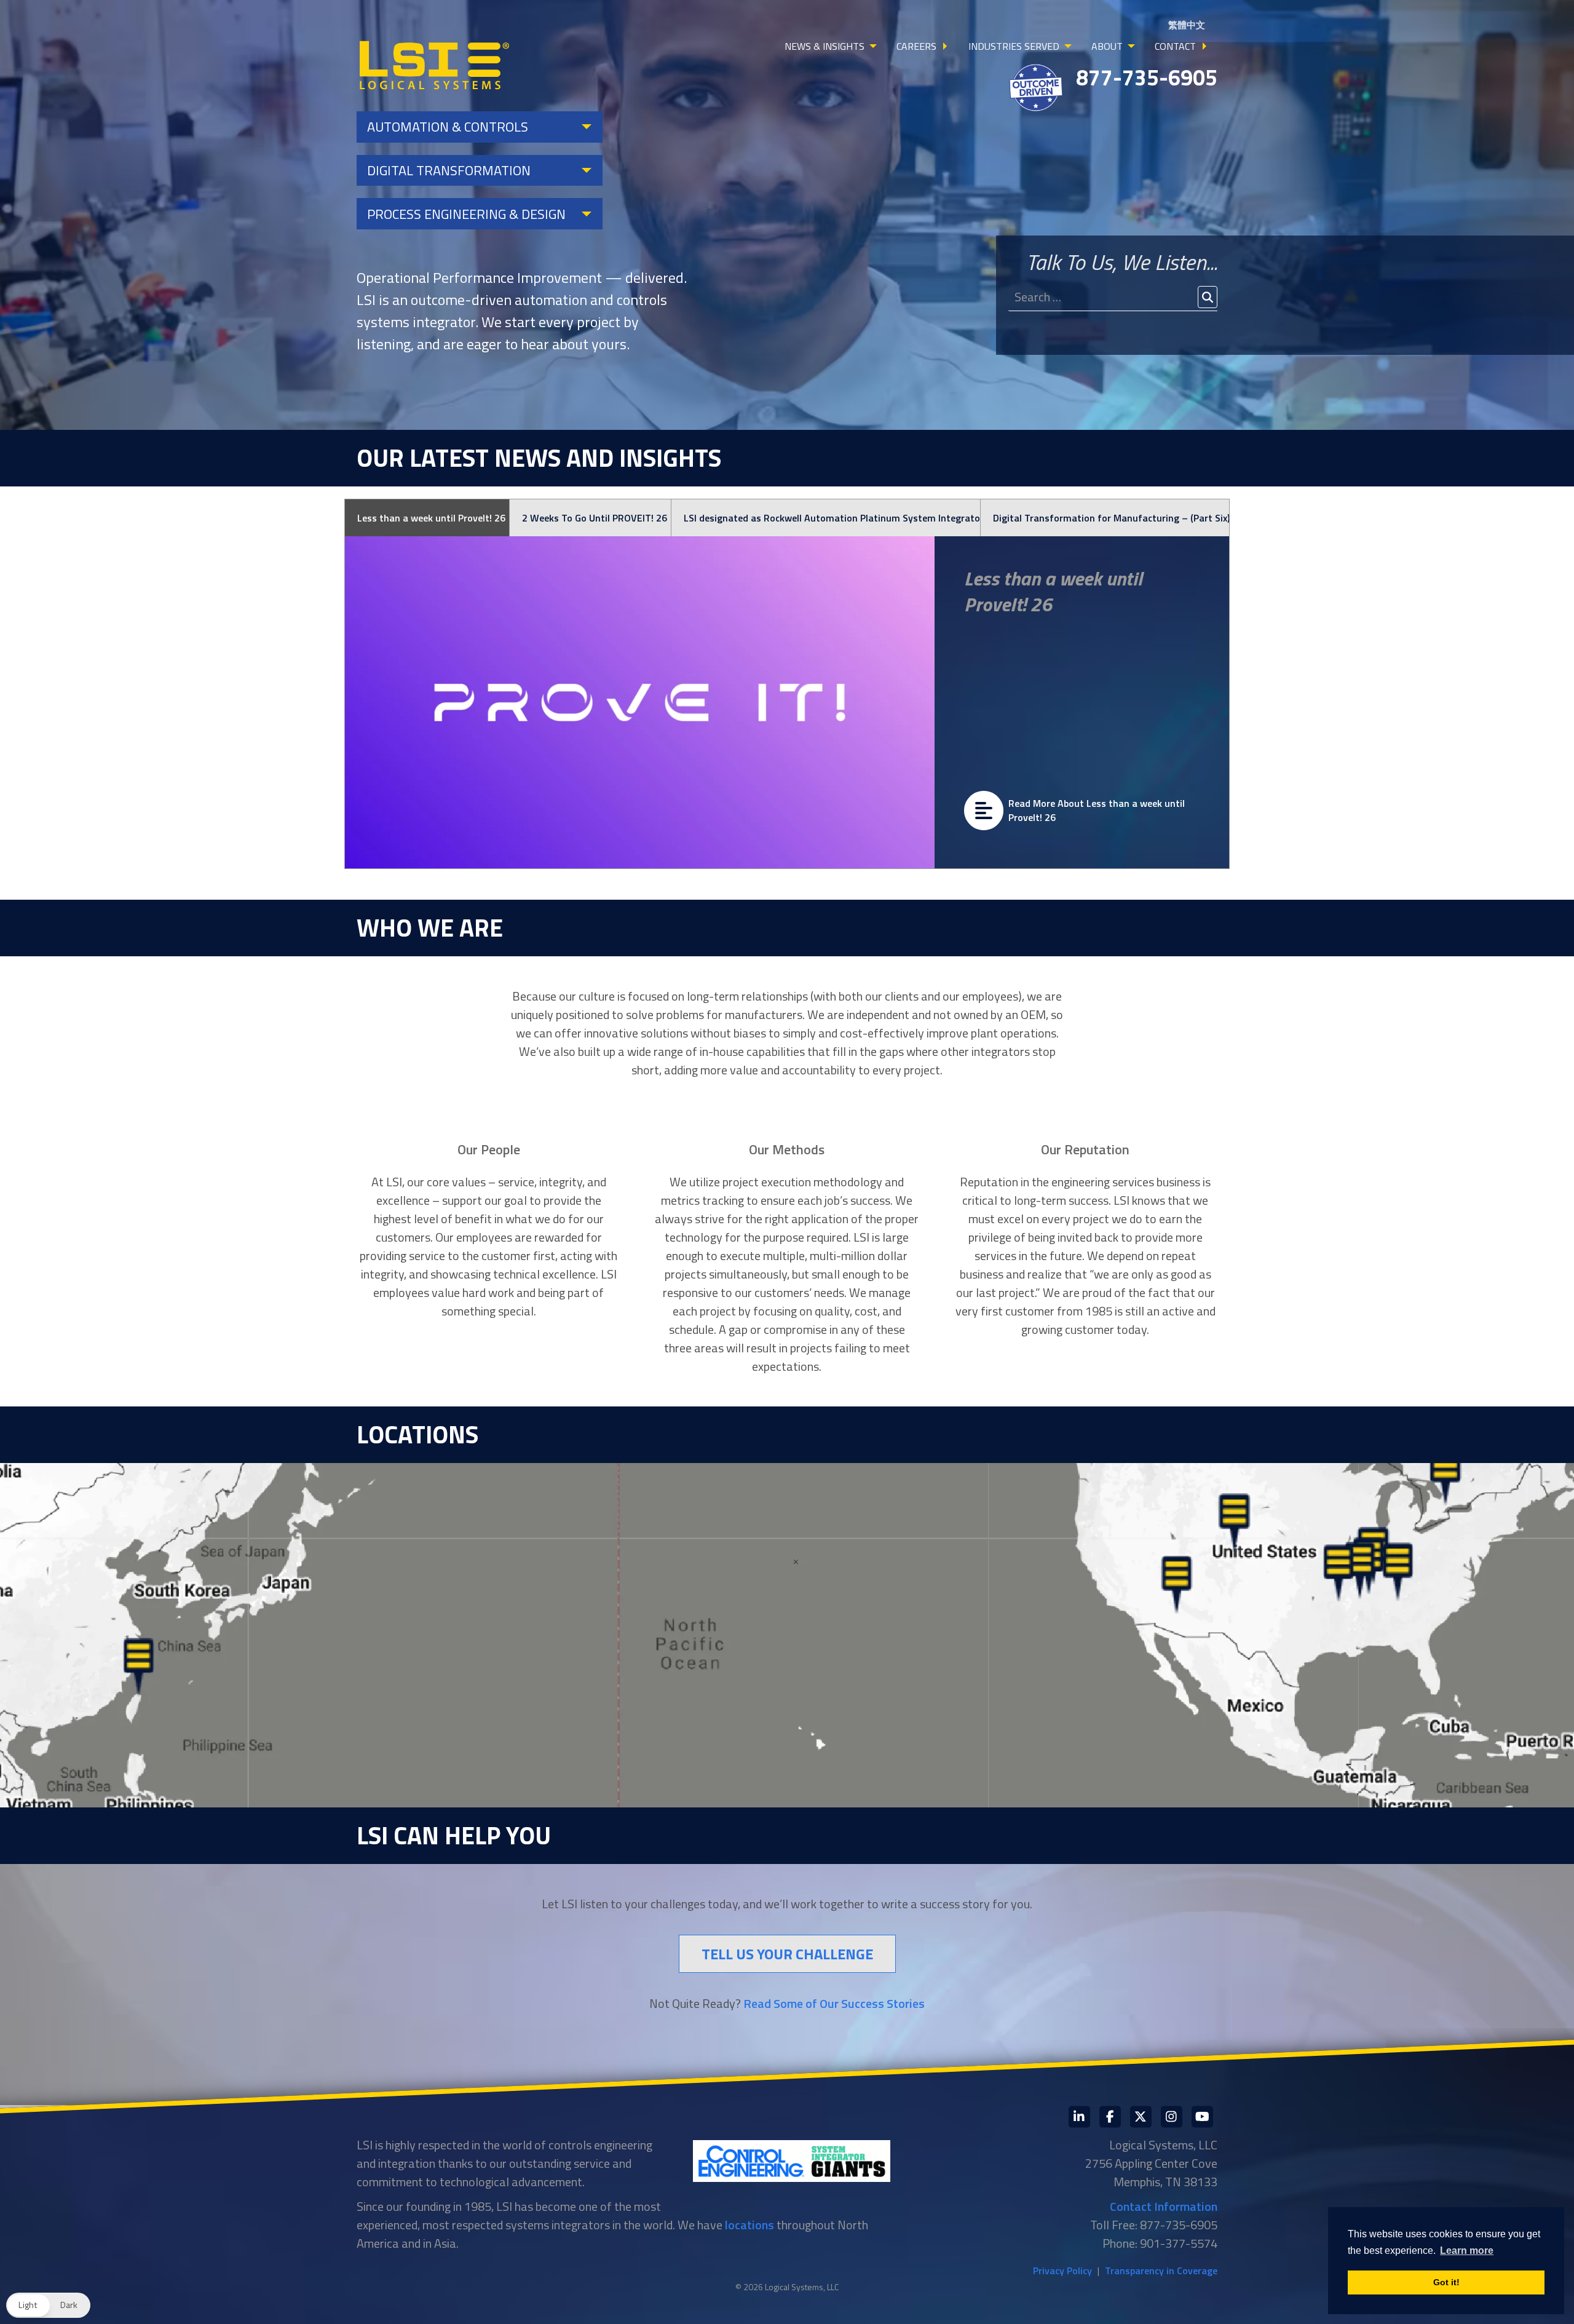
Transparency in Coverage (1161, 2270)
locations (749, 2225)
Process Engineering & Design (466, 214)
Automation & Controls (448, 127)
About (1107, 46)
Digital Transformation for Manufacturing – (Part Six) (1111, 518)
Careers (916, 46)
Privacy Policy (1062, 2270)
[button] (48, 2305)
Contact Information (1164, 2206)
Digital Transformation (449, 170)
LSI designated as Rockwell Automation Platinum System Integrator (832, 518)
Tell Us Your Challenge (787, 1954)
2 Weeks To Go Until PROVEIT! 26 (595, 518)
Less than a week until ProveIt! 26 (431, 518)
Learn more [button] (1467, 2251)
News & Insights (825, 46)
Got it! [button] (1446, 2282)
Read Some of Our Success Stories (834, 2003)
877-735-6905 (1147, 77)
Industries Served (1014, 46)
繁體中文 (1187, 25)
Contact (1175, 46)
